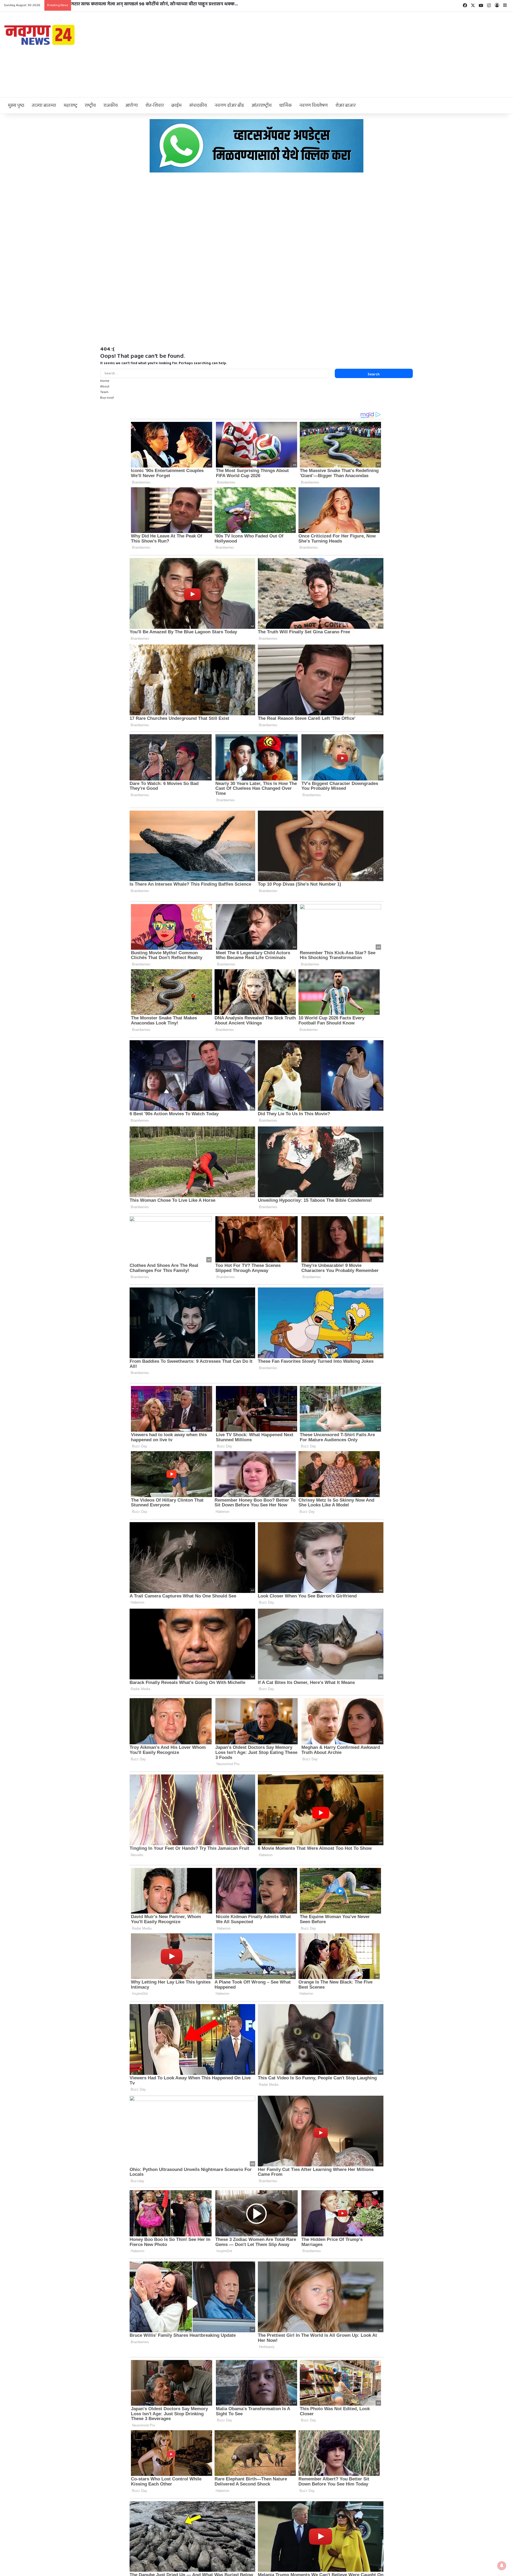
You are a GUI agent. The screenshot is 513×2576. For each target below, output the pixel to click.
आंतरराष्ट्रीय (262, 105)
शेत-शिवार (155, 105)
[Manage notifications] (502, 2566)
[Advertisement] (342, 54)
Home (105, 381)
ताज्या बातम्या (44, 105)
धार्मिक (285, 105)
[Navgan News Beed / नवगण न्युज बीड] (40, 34)
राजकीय (111, 105)
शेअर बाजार (345, 105)
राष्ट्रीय (90, 105)
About (105, 386)
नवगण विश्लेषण (314, 105)
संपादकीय (198, 105)
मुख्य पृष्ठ (16, 105)
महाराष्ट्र (70, 105)
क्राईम (176, 105)
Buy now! (107, 398)
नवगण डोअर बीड (229, 105)
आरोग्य (132, 105)
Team (104, 392)
